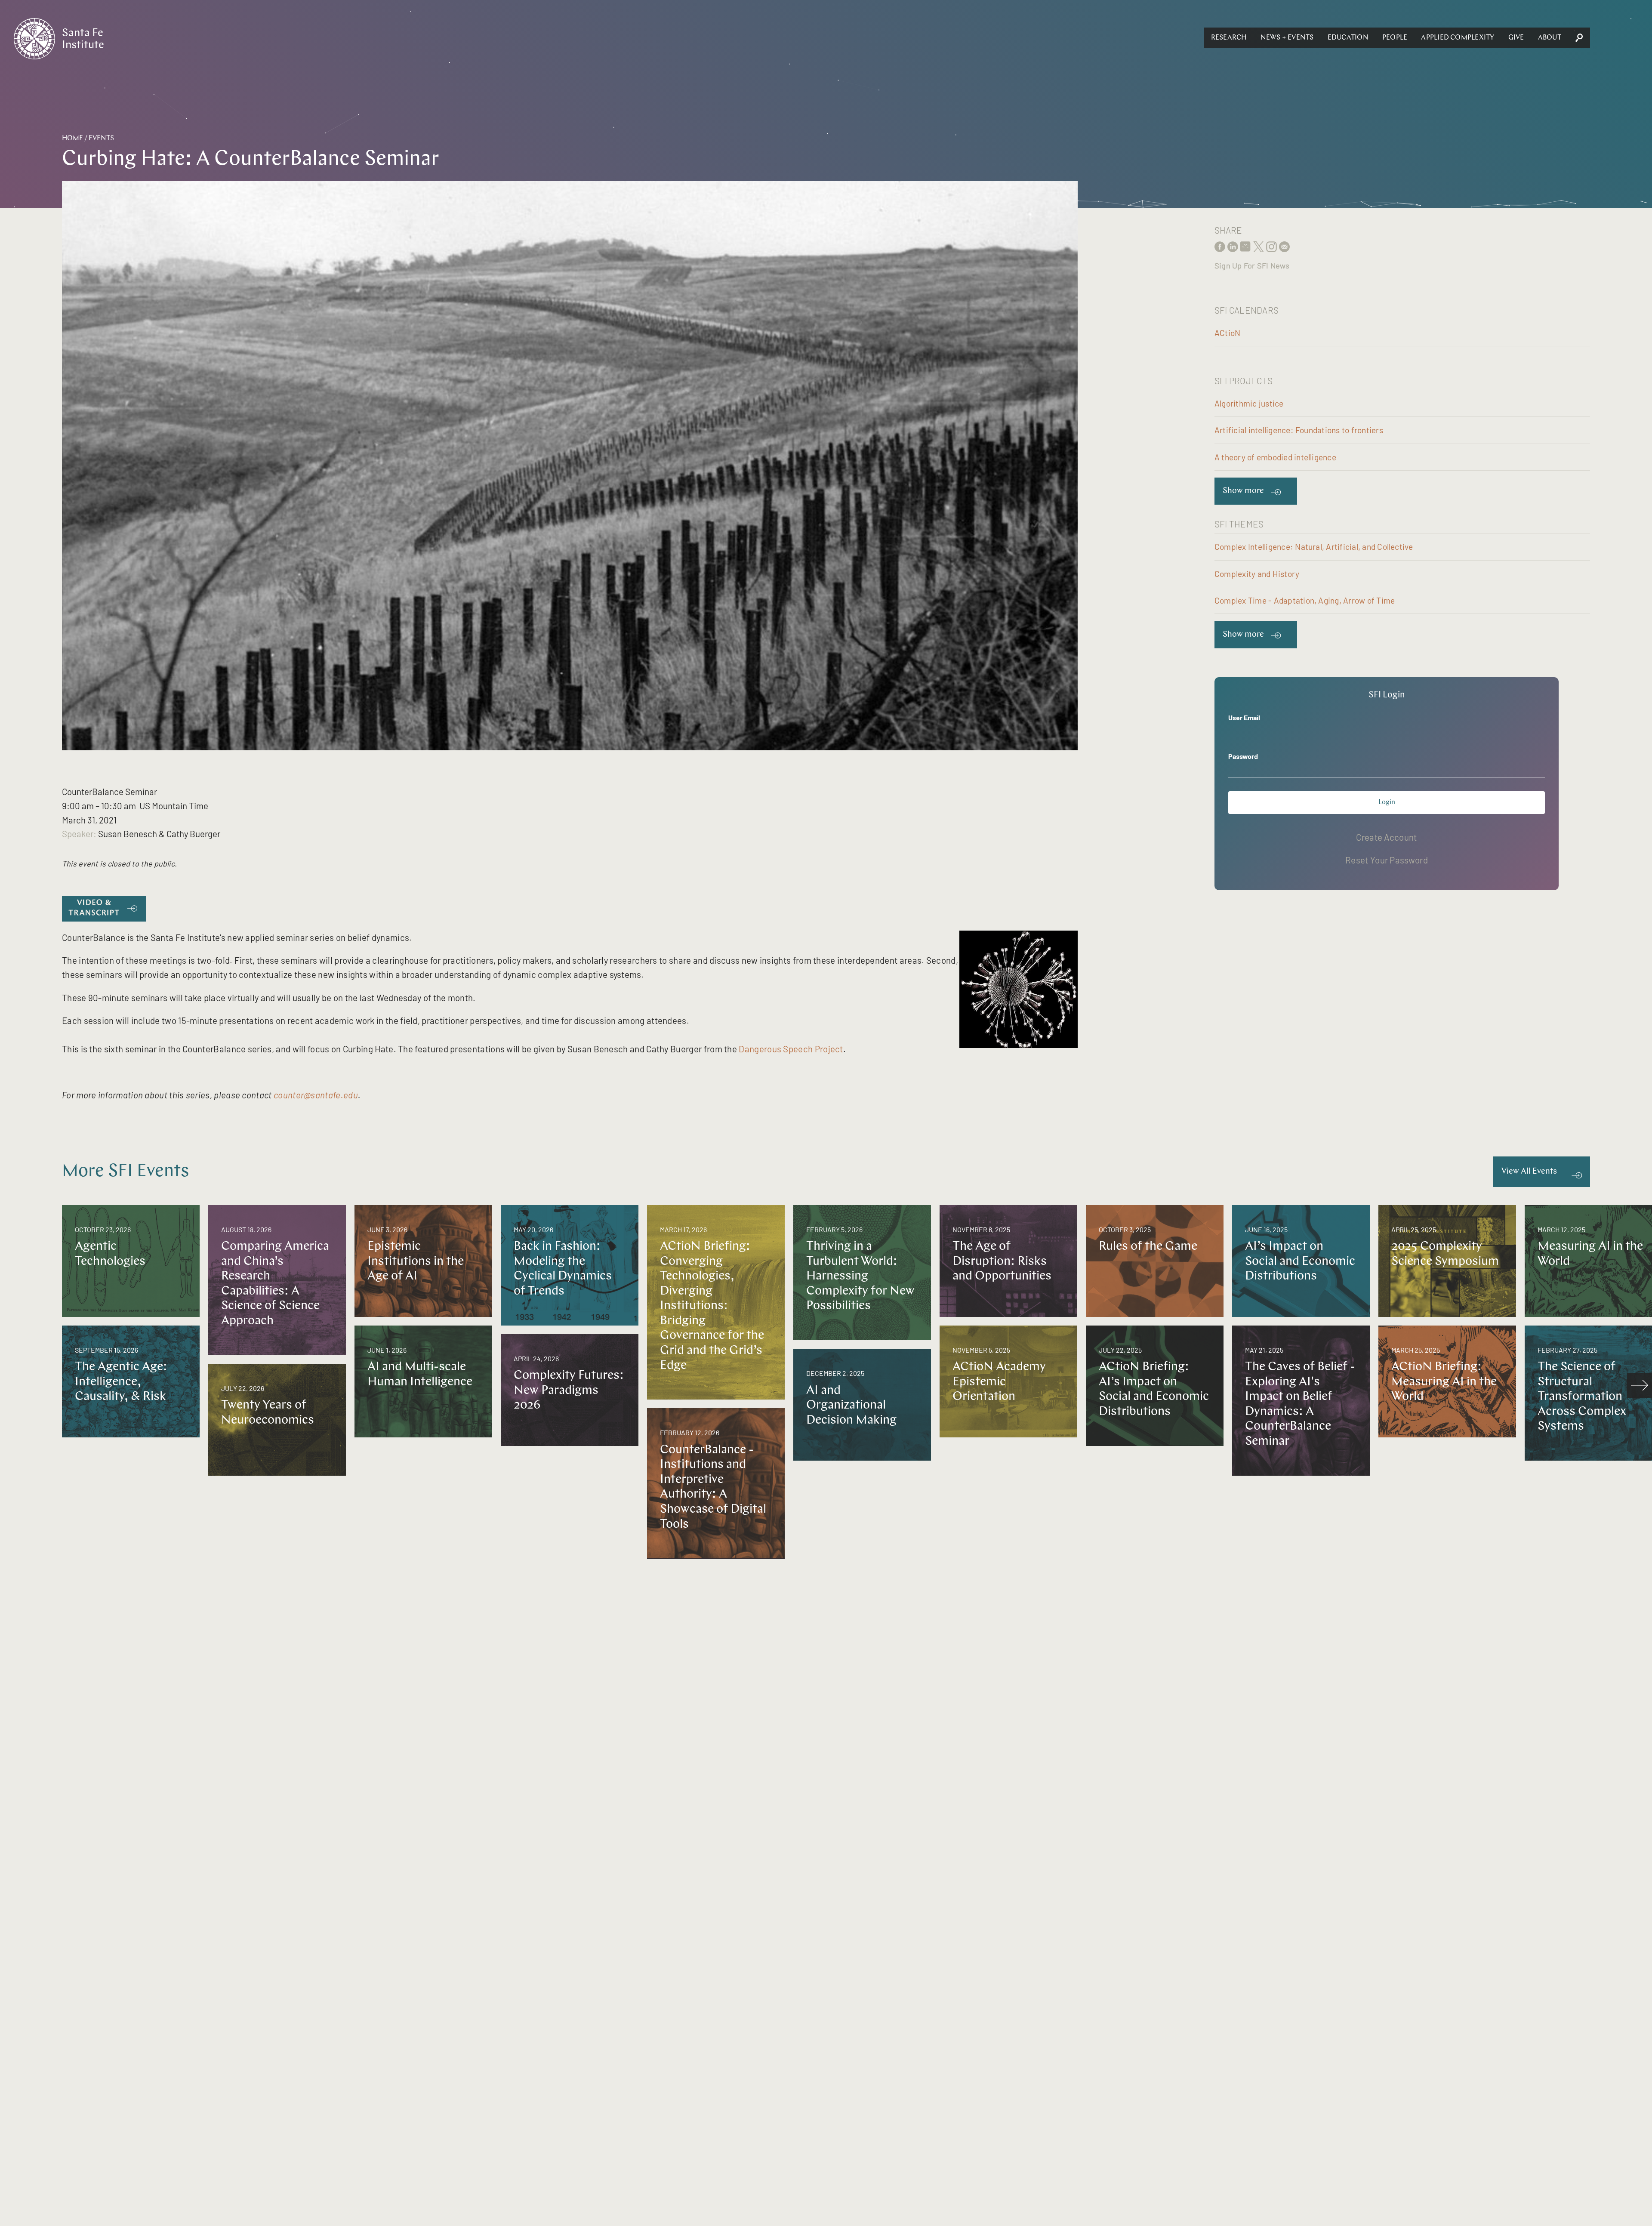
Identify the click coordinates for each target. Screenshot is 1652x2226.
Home (72, 139)
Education (1348, 38)
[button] (1229, 38)
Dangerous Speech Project (791, 1049)
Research (1229, 38)
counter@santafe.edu (316, 1095)
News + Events (1287, 38)
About (1550, 38)
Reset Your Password (1387, 860)
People (1395, 38)
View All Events (1529, 1172)
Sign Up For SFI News (1252, 265)
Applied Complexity (1458, 38)
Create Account (1386, 837)
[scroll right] (1640, 1386)
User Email (1244, 717)
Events (101, 139)
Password (1243, 756)
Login (1387, 802)
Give (1516, 38)
